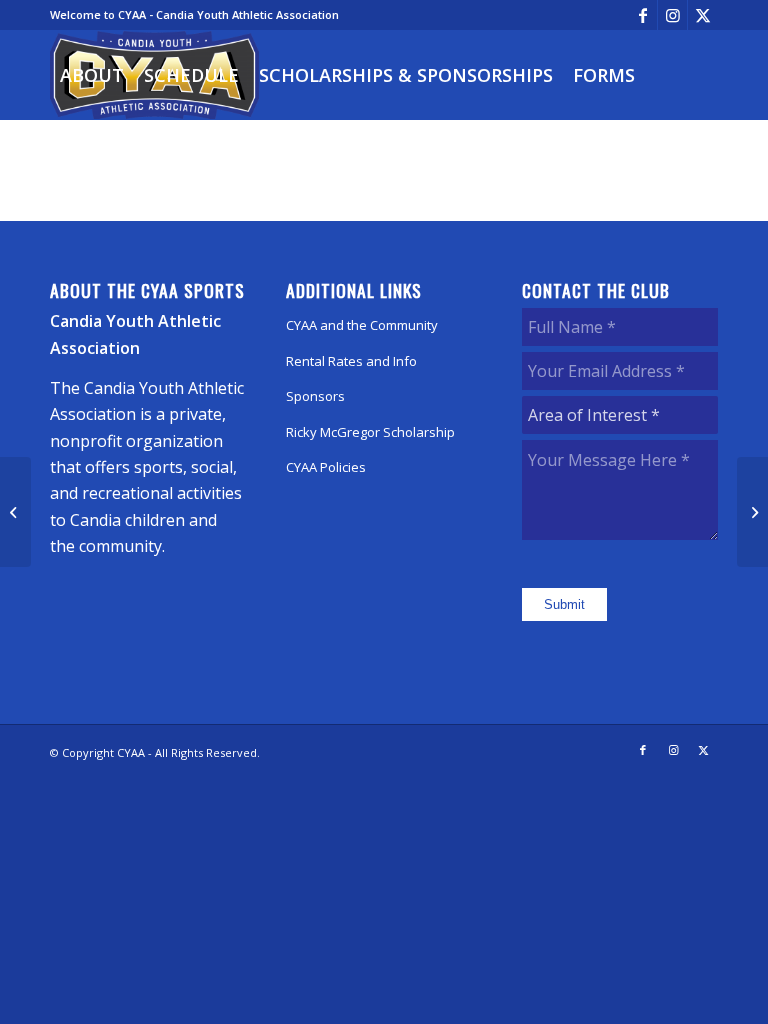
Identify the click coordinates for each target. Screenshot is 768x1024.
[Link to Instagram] (672, 15)
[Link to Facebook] (642, 15)
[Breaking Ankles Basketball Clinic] (15, 512)
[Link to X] (703, 15)
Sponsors (315, 396)
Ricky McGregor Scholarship (370, 432)
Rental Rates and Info (351, 361)
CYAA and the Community (362, 325)
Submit (564, 604)
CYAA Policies (326, 467)
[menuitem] (92, 75)
